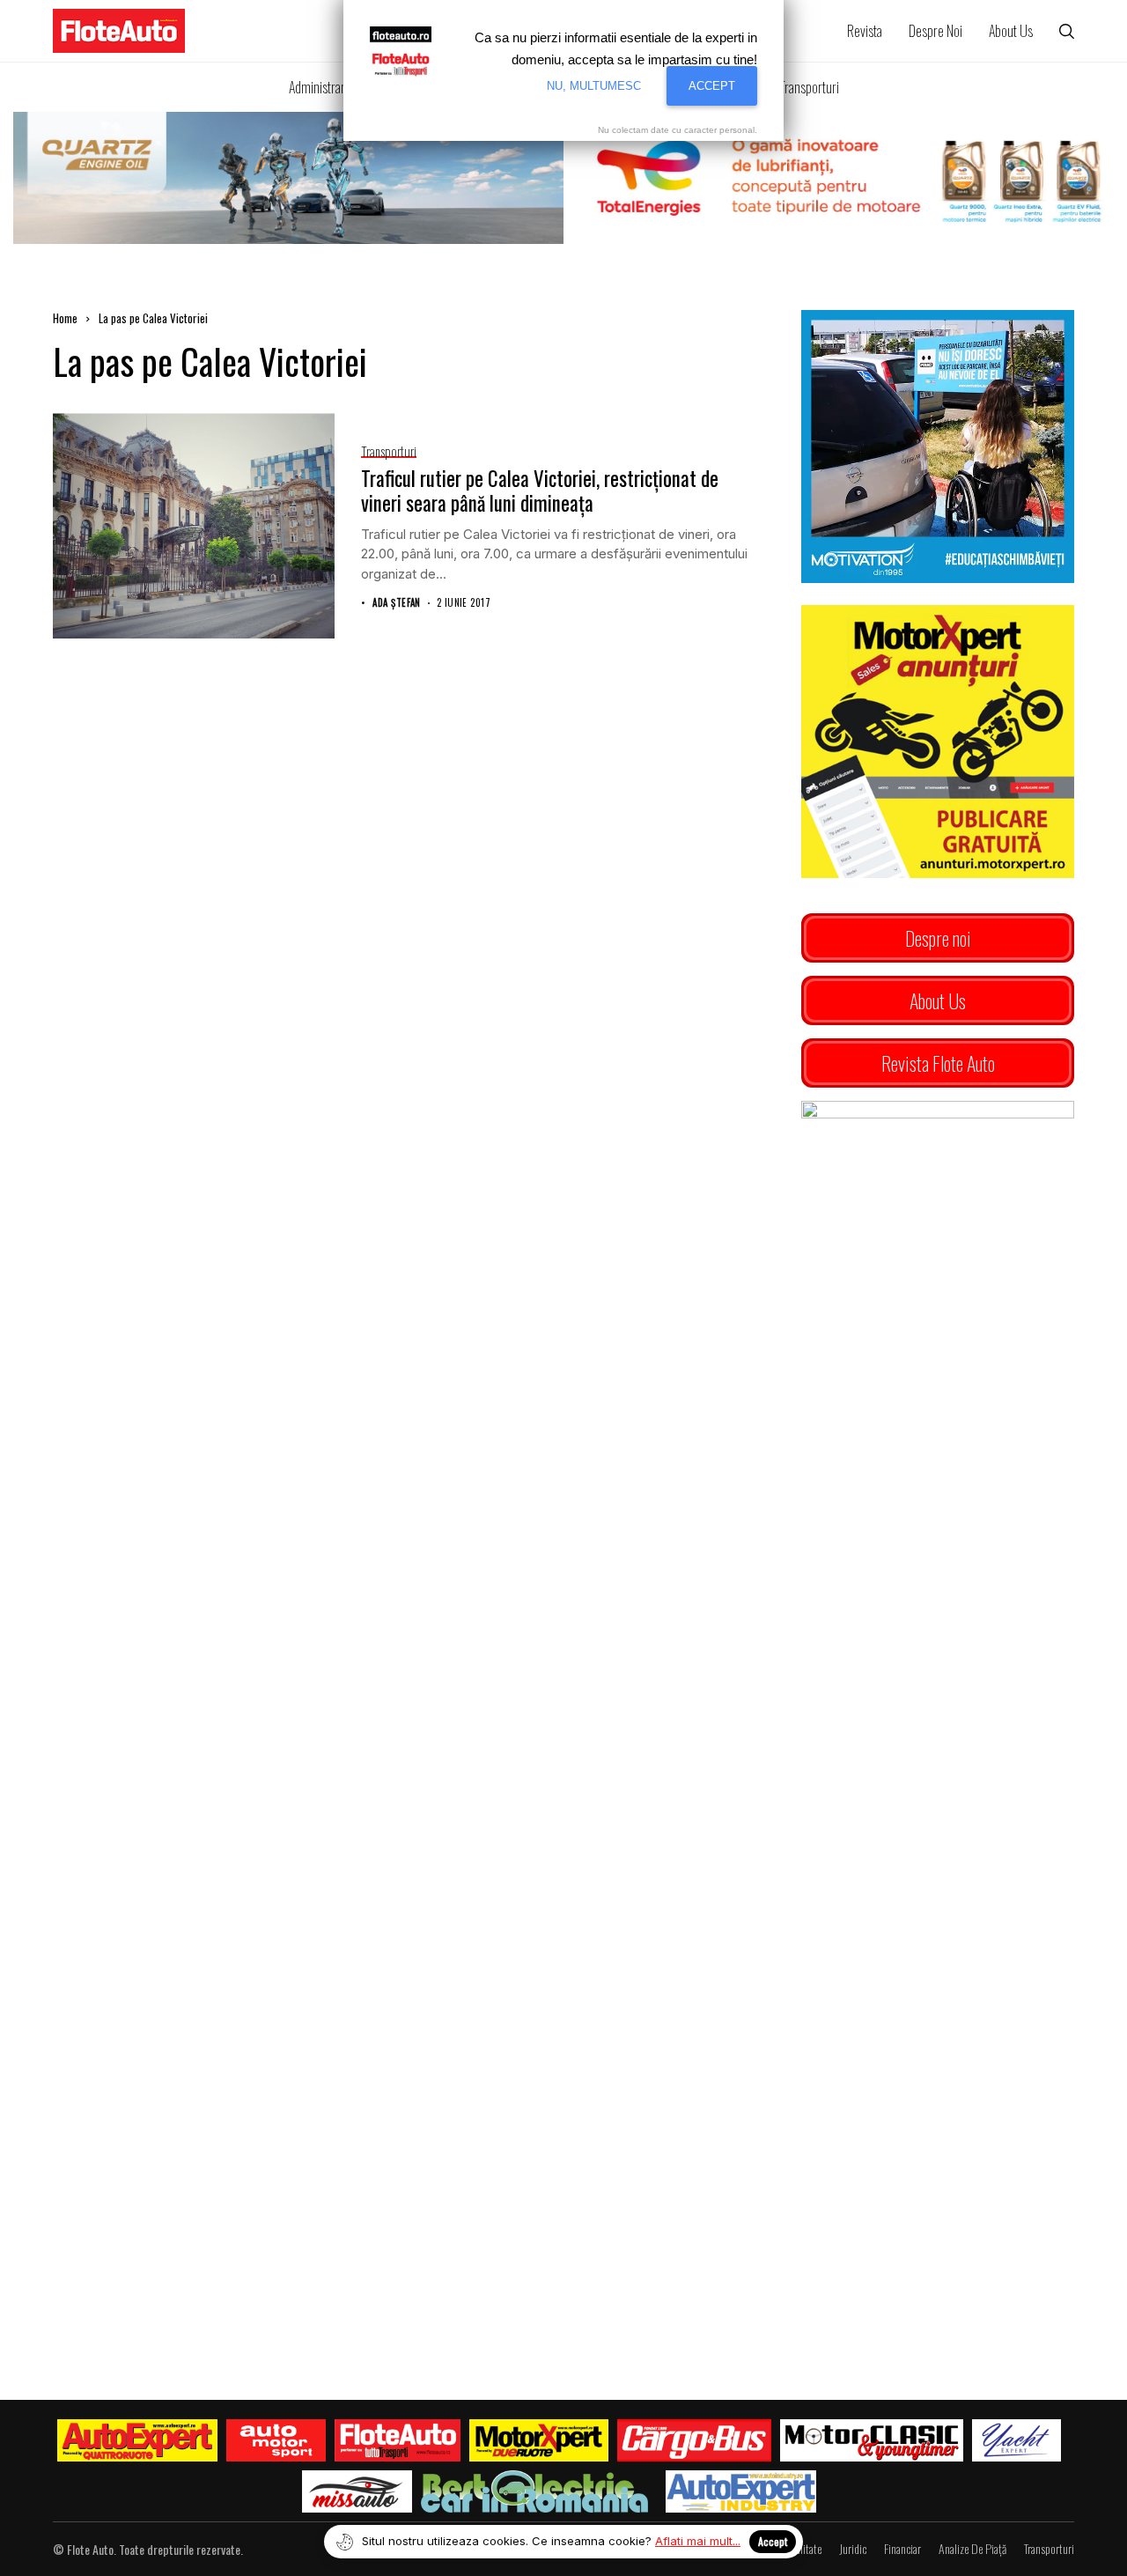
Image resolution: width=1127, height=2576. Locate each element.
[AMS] (276, 2440)
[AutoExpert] (137, 2440)
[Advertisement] (938, 1779)
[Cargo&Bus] (694, 2440)
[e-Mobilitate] (534, 2491)
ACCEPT (712, 86)
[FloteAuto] (398, 2440)
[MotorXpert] (539, 2440)
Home (65, 318)
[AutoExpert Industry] (741, 2491)
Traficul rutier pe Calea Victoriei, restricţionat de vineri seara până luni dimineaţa (540, 491)
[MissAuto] (357, 2491)
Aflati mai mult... (698, 2541)
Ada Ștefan (396, 603)
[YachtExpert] (1017, 2440)
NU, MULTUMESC (594, 86)
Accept (773, 2541)
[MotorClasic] (872, 2440)
